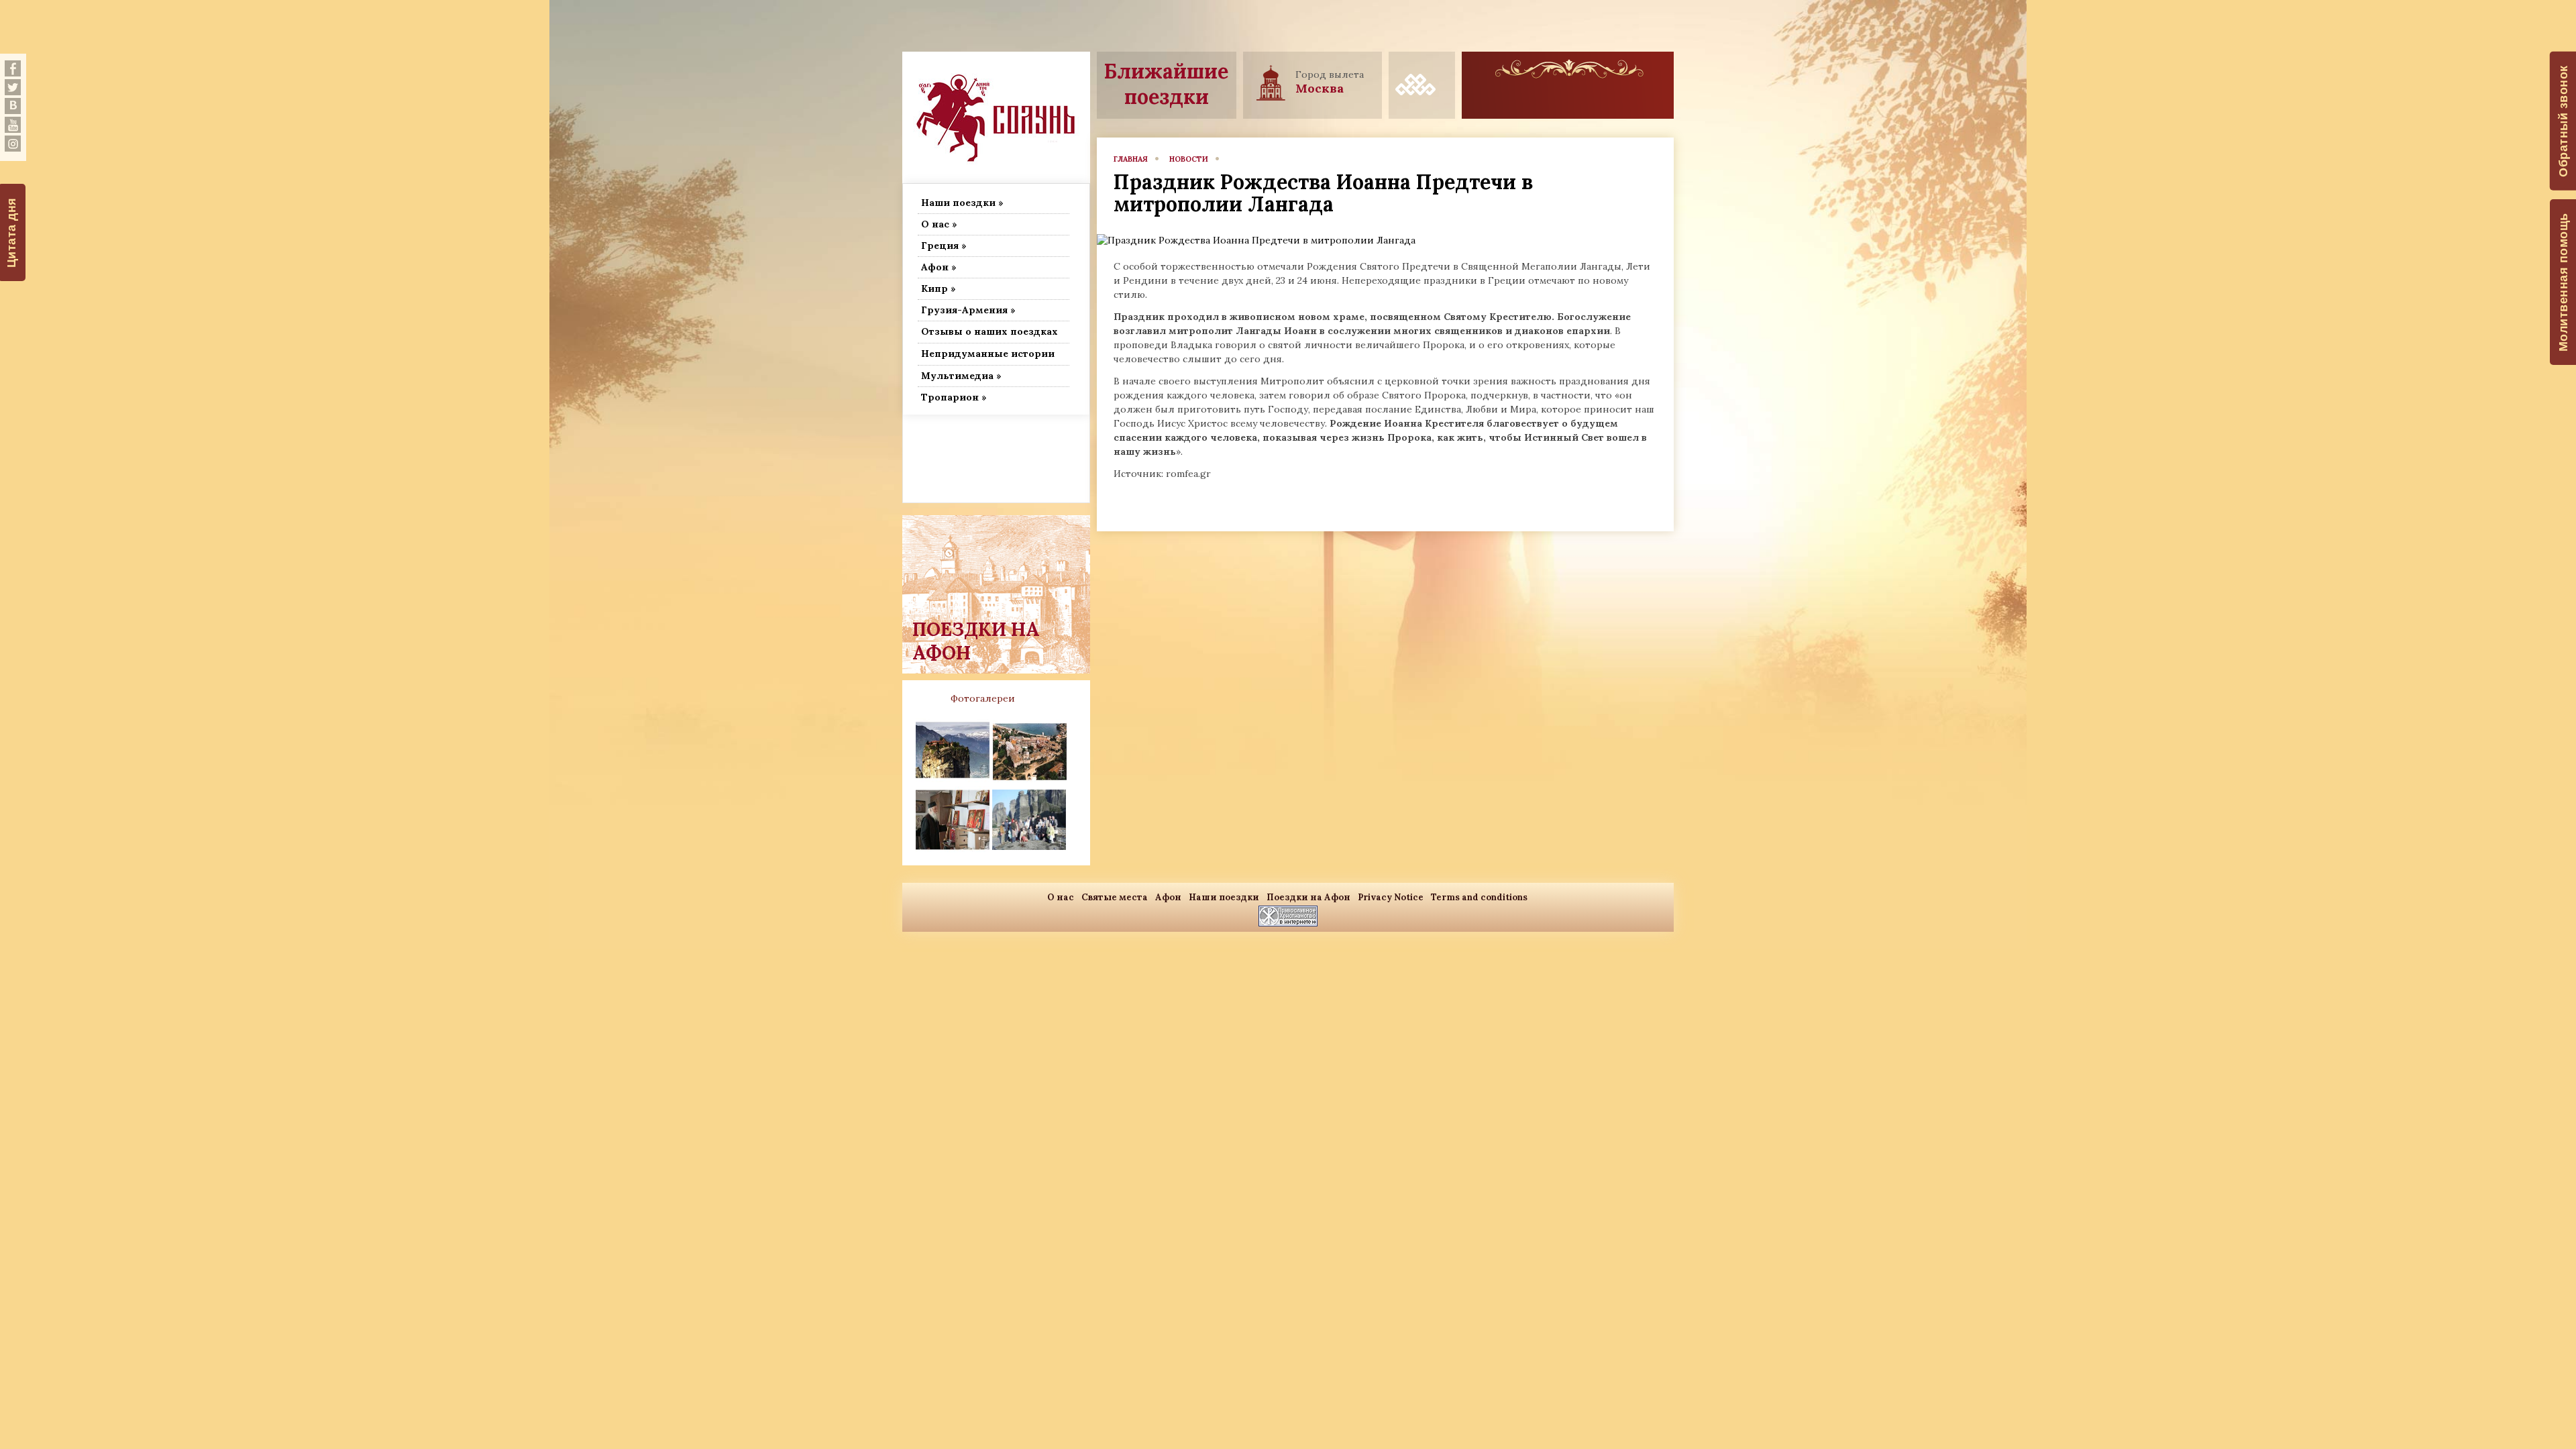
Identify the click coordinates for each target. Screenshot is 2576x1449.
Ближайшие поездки (1166, 84)
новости (1189, 159)
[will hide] (13, 68)
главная (1131, 159)
